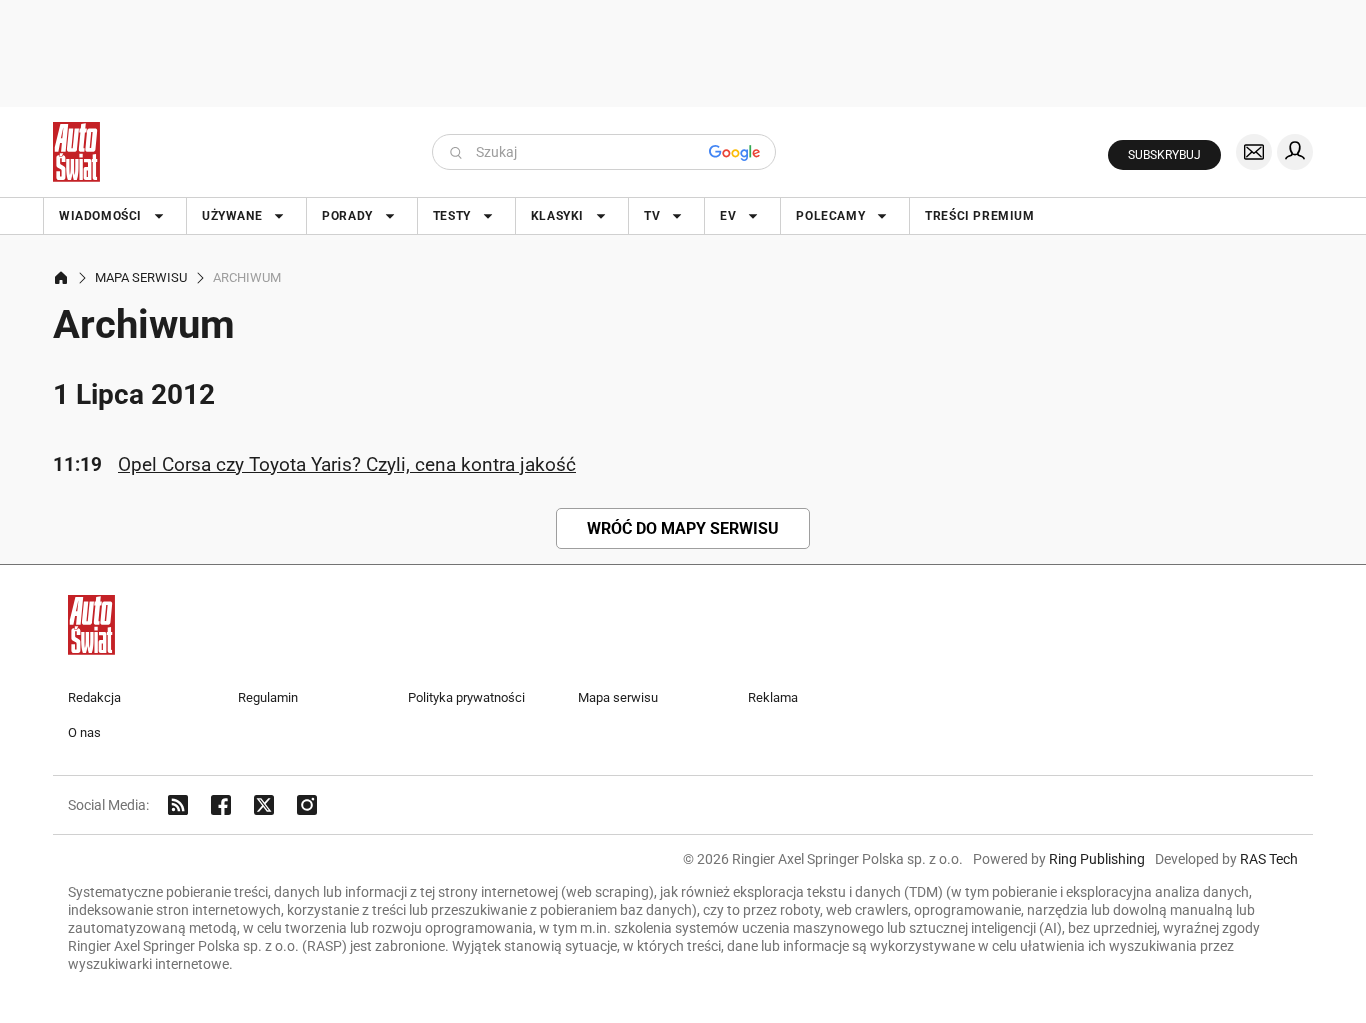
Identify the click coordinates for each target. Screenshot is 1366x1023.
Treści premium (979, 216)
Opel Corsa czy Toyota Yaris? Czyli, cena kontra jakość (347, 464)
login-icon (1295, 152)
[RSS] (178, 805)
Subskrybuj (1164, 155)
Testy (452, 216)
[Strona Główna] (76, 152)
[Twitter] (264, 805)
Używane (232, 216)
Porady (347, 216)
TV (652, 216)
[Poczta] (1254, 152)
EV (728, 216)
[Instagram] (307, 805)
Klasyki (557, 216)
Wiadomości (100, 216)
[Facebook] (221, 805)
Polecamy (830, 216)
